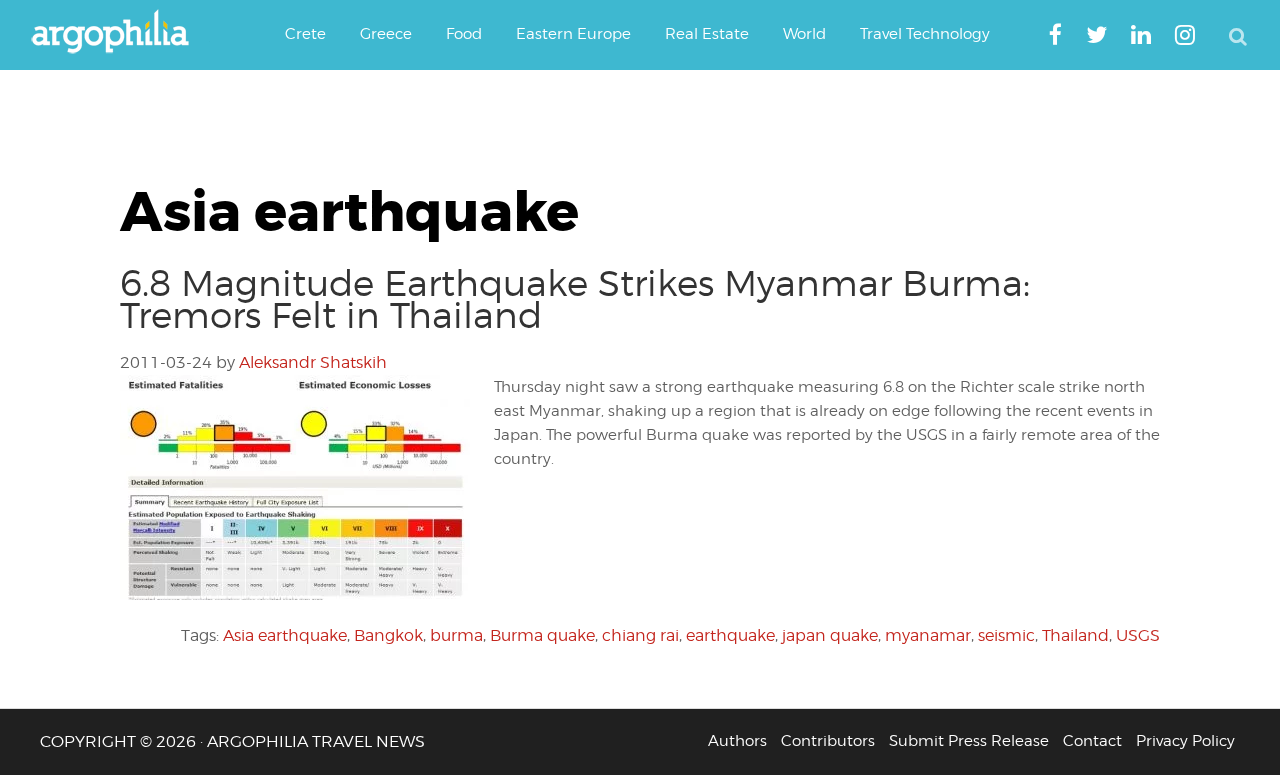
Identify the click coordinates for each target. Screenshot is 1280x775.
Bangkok (388, 635)
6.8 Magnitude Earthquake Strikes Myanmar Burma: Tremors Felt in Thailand (575, 299)
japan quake (830, 635)
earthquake (730, 635)
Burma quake (542, 635)
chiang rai (640, 635)
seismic (1006, 635)
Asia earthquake (285, 635)
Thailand (1075, 635)
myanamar (928, 635)
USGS (1138, 635)
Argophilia (120, 33)
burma (456, 635)
